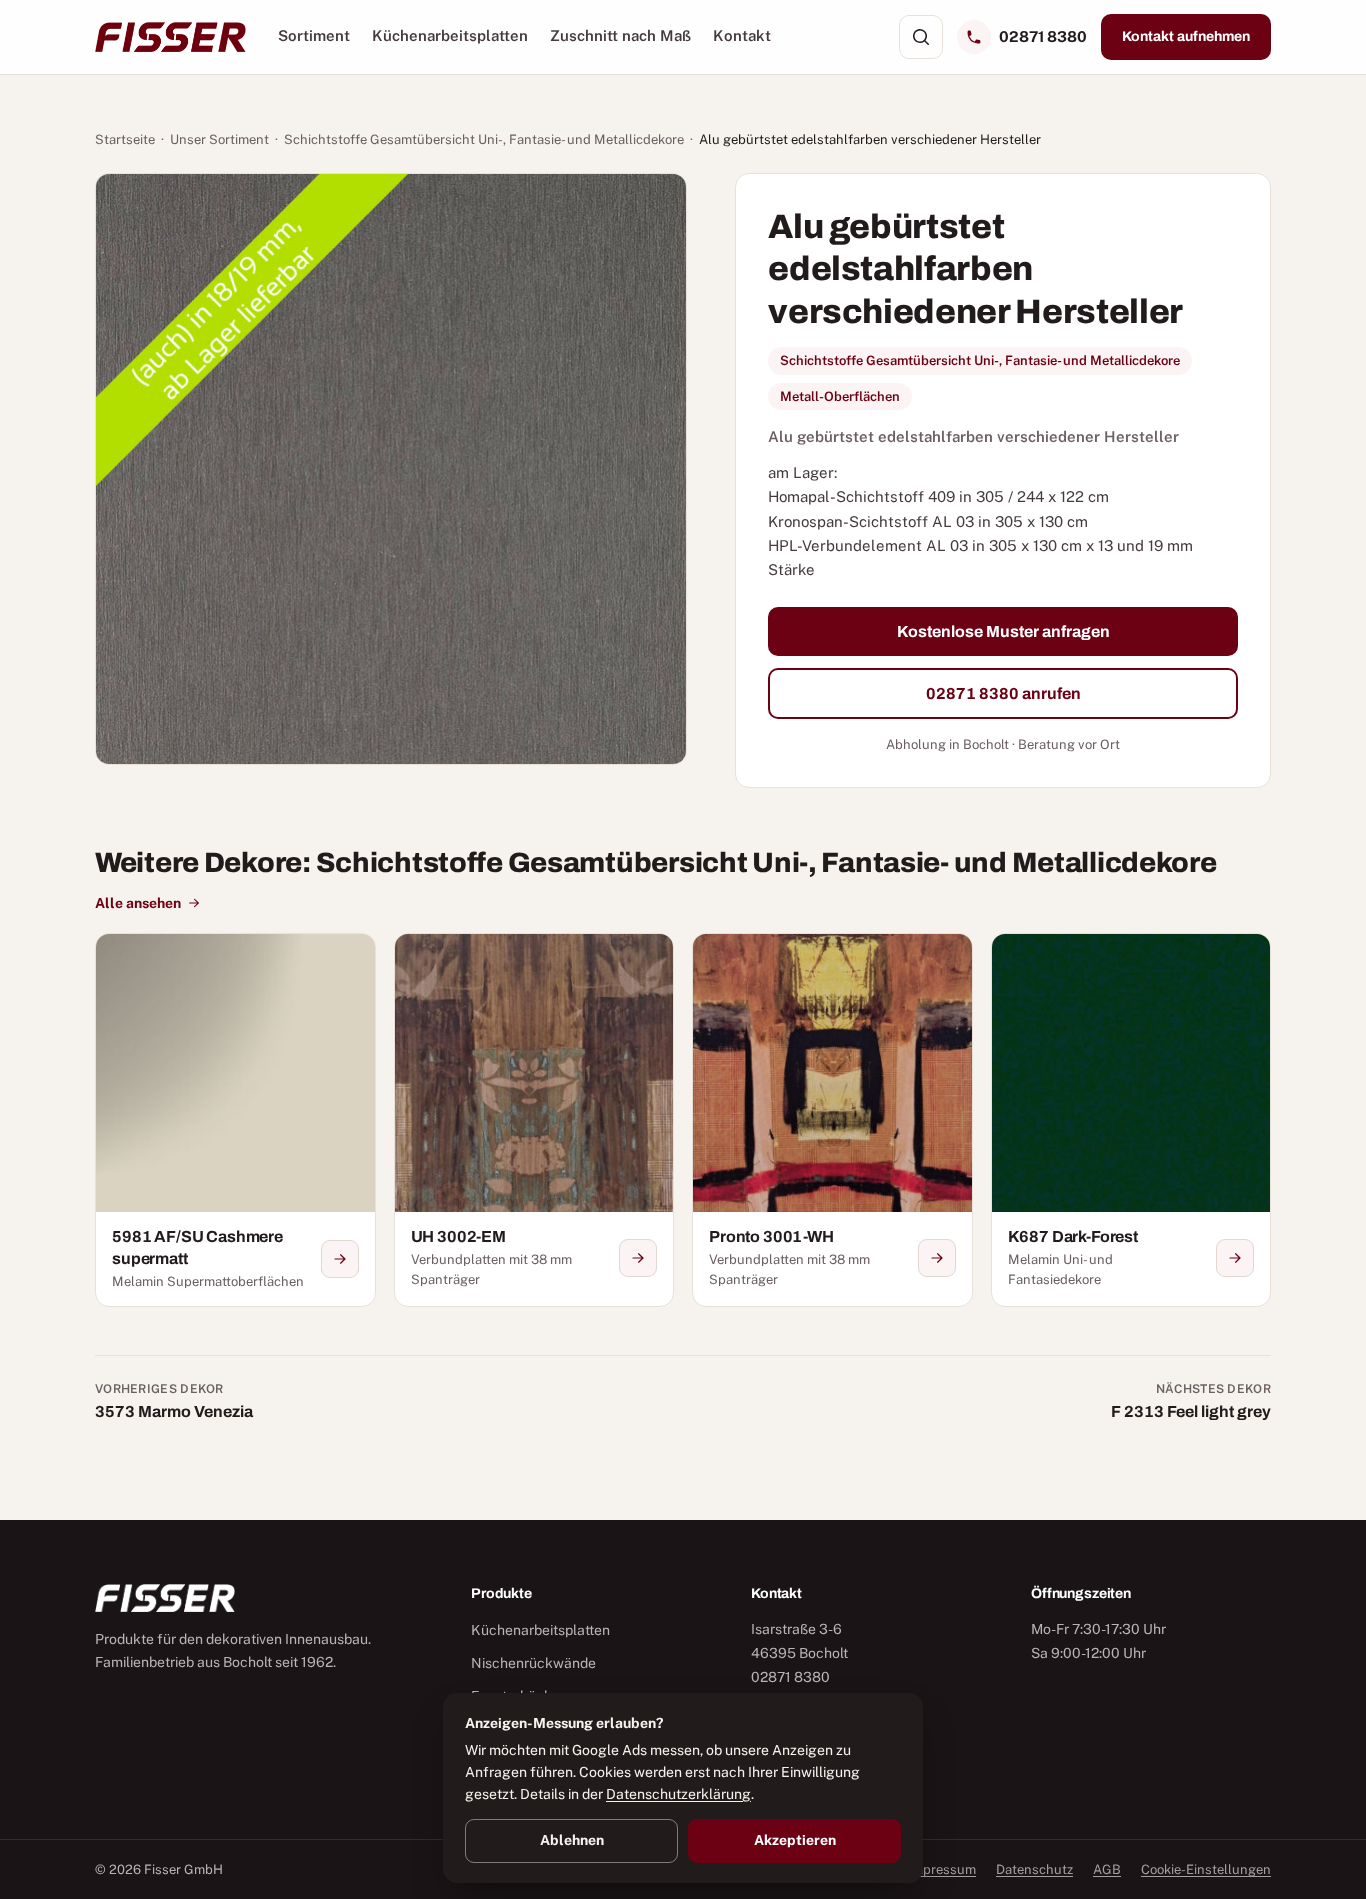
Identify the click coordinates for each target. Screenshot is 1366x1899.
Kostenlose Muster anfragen (1003, 631)
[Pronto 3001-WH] (832, 1120)
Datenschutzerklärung (678, 1794)
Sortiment (314, 35)
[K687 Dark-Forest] (1131, 1120)
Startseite (125, 139)
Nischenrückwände (533, 1663)
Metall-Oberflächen (840, 396)
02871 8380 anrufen (1003, 693)
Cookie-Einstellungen (1206, 1869)
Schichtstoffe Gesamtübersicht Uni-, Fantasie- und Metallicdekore (484, 139)
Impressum (942, 1869)
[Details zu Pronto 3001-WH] (937, 1258)
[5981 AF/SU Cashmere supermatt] (235, 1120)
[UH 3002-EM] (534, 1120)
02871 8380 (1043, 36)
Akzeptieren (795, 1840)
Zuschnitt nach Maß (620, 35)
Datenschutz (1034, 1869)
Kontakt (742, 35)
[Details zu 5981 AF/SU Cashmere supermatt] (340, 1259)
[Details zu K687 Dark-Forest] (1235, 1258)
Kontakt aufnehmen (1186, 36)
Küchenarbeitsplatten (450, 35)
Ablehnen (572, 1840)
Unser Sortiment (219, 139)
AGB (1107, 1869)
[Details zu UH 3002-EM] (638, 1258)
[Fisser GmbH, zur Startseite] (170, 37)
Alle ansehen (138, 903)
